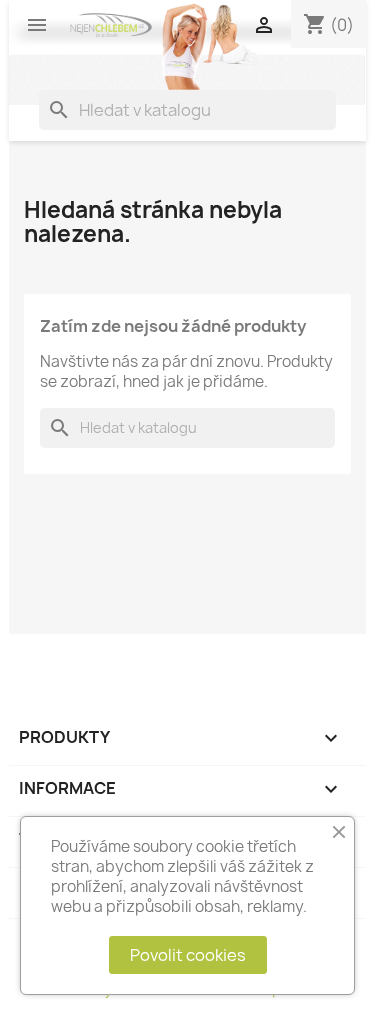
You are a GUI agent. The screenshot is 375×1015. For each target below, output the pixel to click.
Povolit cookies (188, 955)
